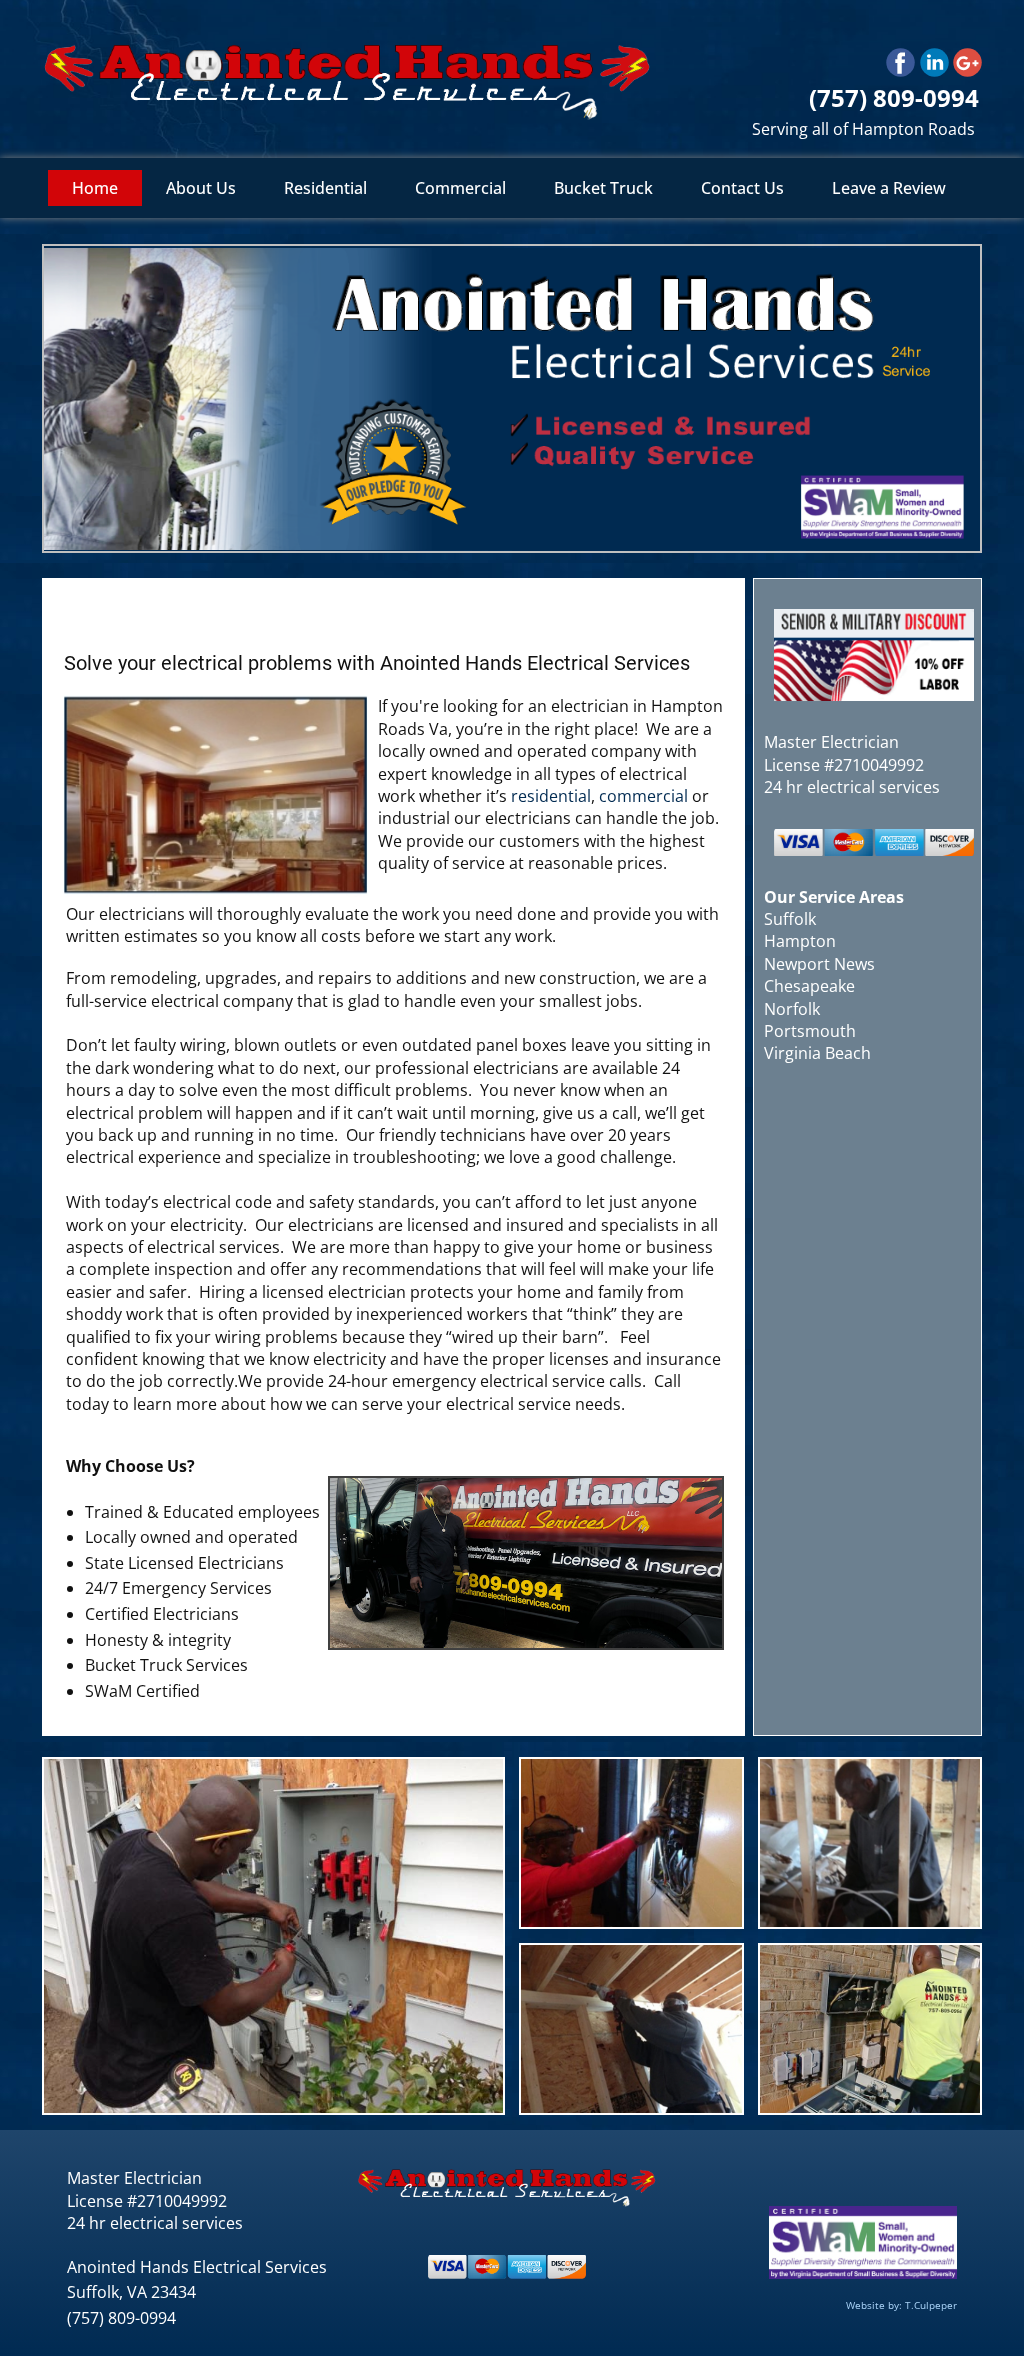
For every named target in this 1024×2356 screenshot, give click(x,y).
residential (551, 796)
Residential (325, 188)
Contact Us (742, 188)
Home (95, 188)
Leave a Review (889, 188)
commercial (643, 796)
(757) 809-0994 (121, 2318)
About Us (201, 188)
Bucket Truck (603, 188)
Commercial (460, 188)
